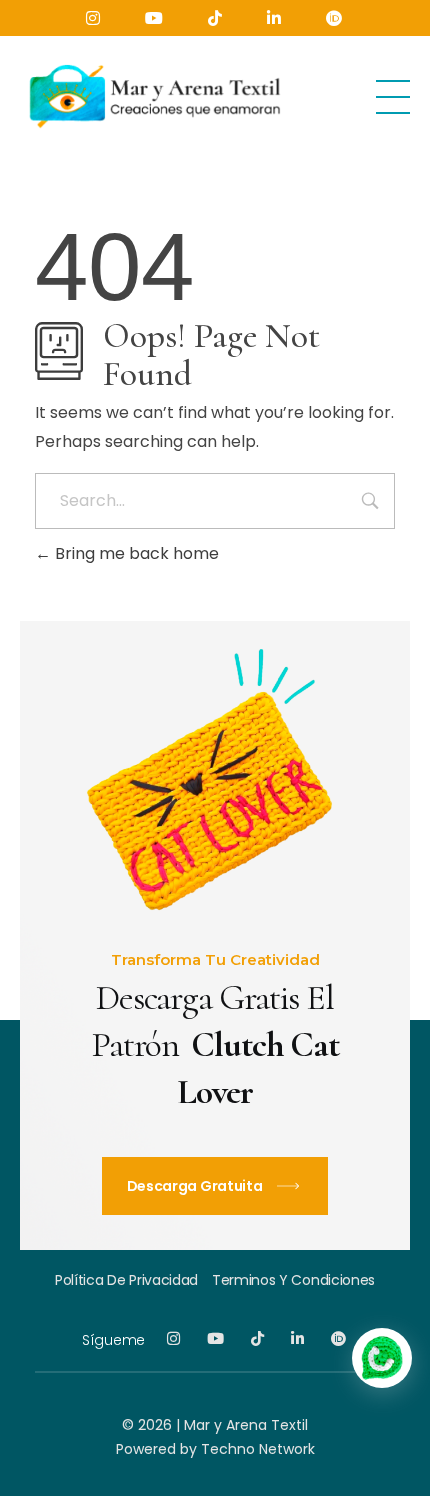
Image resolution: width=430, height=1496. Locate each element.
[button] (382, 1358)
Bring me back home (135, 553)
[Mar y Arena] (153, 93)
